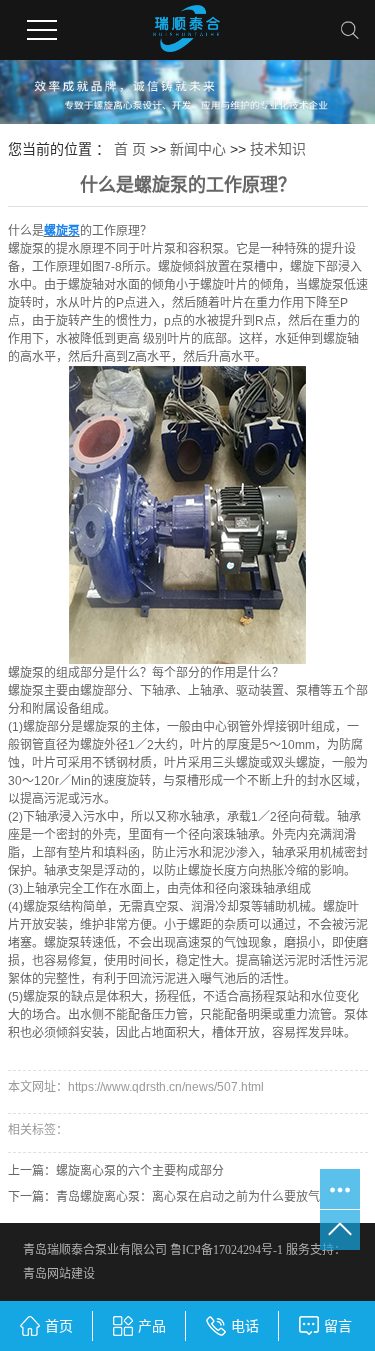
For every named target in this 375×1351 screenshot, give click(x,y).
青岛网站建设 (59, 1274)
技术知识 (278, 149)
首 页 (130, 149)
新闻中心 (198, 149)
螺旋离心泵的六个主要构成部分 (140, 1171)
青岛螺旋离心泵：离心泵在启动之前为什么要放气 (188, 1197)
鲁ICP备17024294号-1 (226, 1250)
